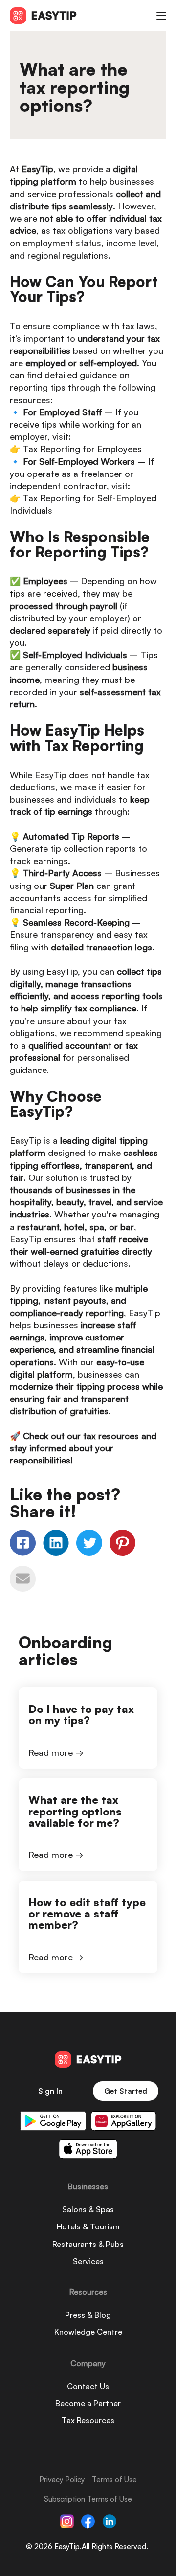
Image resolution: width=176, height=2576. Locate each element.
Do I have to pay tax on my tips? (81, 1714)
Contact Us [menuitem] (88, 2386)
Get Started (126, 2091)
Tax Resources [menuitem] (88, 2420)
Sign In (50, 2091)
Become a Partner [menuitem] (88, 2403)
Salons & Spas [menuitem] (88, 2209)
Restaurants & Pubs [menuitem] (88, 2244)
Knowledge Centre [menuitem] (88, 2332)
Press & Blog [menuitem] (88, 2315)
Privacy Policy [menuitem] (62, 2480)
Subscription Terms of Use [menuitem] (88, 2499)
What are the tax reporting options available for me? (75, 1811)
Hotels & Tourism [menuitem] (88, 2226)
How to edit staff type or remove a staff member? (87, 1913)
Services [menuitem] (88, 2261)
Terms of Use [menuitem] (114, 2480)
